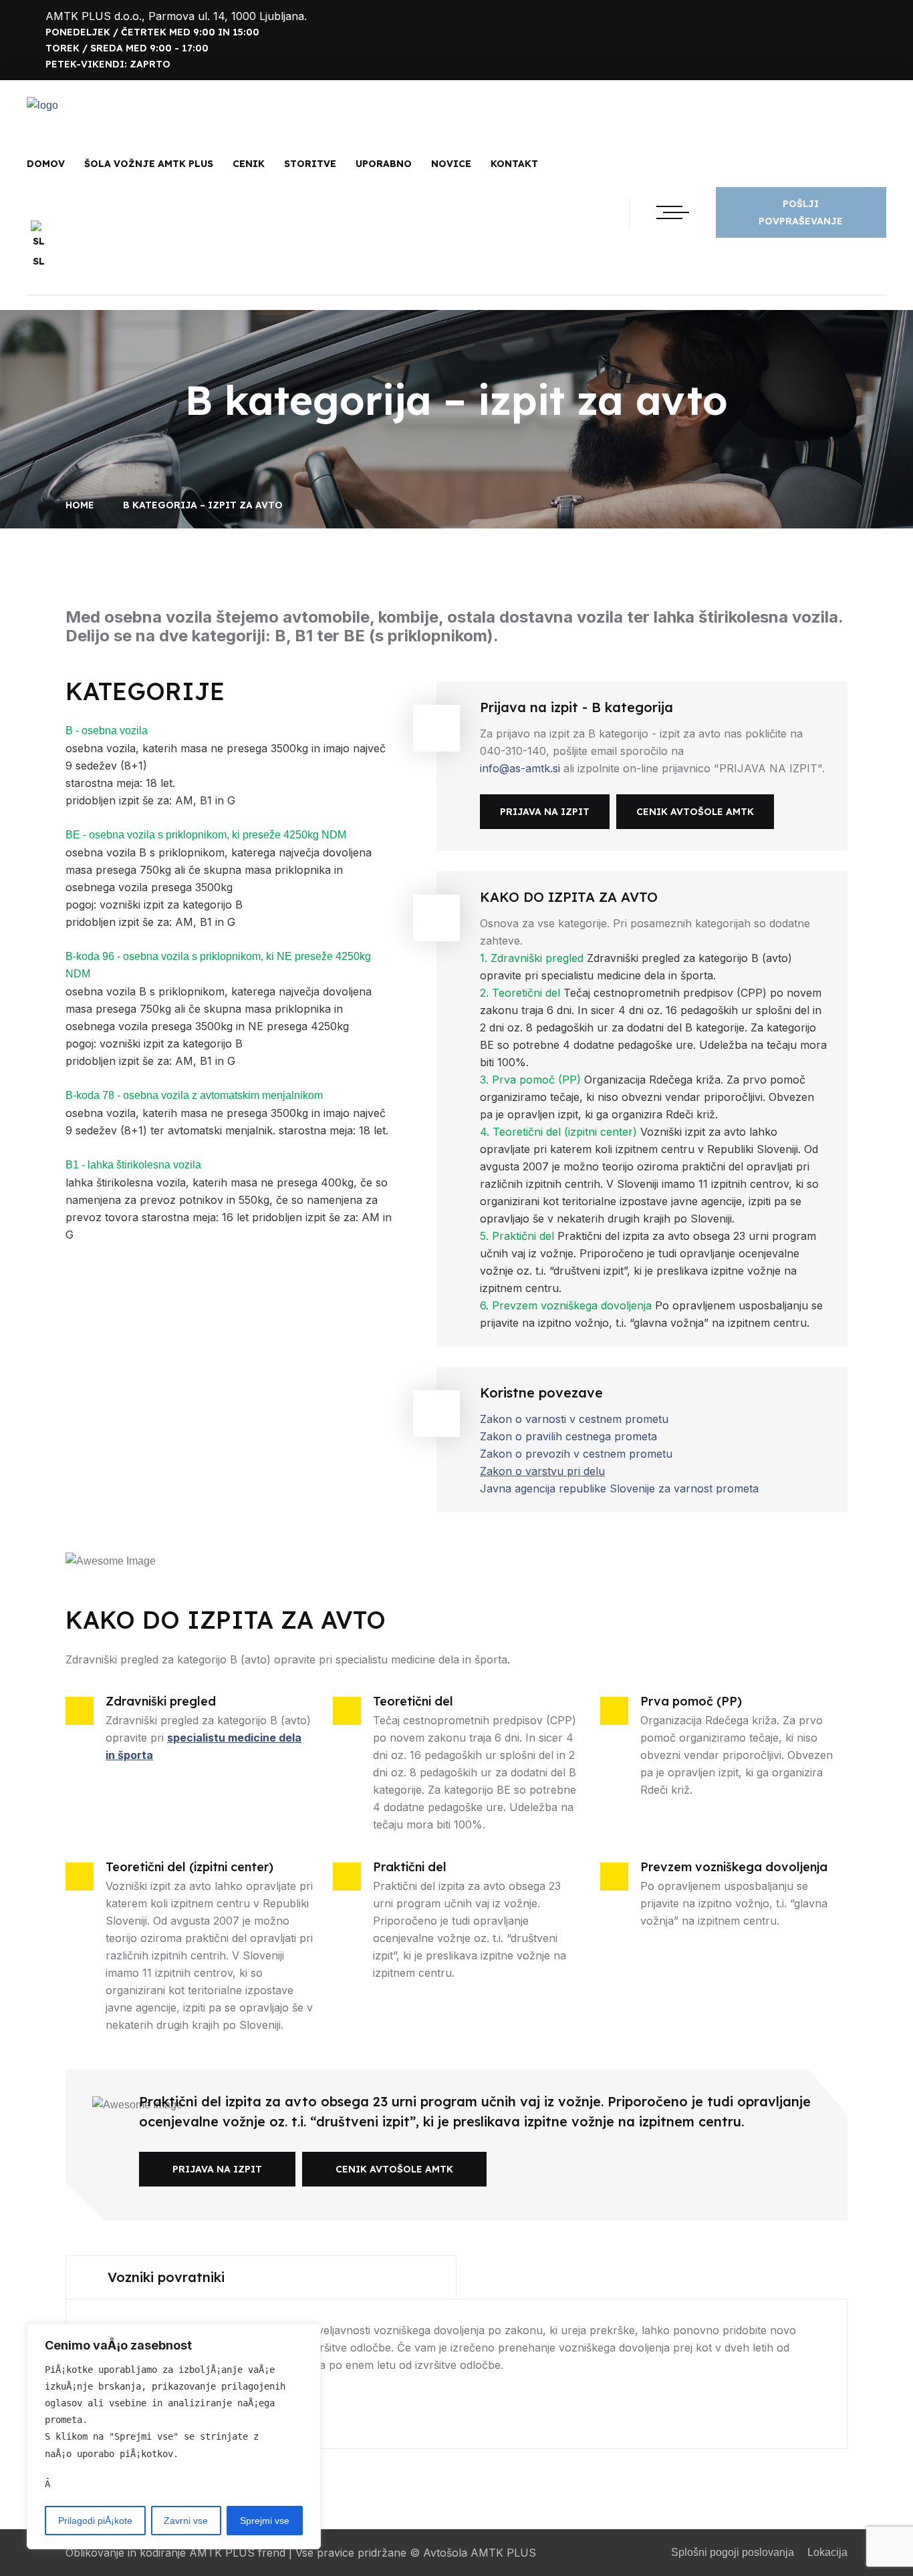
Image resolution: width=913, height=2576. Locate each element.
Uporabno (384, 164)
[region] (174, 2436)
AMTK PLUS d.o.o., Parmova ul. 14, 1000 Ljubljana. (176, 16)
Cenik (249, 164)
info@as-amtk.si (522, 768)
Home (83, 505)
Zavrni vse (186, 2521)
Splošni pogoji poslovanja (733, 2552)
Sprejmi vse (265, 2521)
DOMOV (46, 164)
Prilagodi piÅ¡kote (95, 2521)
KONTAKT (514, 164)
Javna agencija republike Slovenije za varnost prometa (619, 1488)
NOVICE (451, 164)
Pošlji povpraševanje (801, 212)
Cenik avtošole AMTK (695, 812)
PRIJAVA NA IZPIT (545, 812)
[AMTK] (42, 106)
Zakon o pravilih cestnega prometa (568, 1436)
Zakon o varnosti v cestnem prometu (574, 1419)
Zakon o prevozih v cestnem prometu (576, 1454)
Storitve (310, 164)
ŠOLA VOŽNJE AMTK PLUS (149, 164)
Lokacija (827, 2552)
